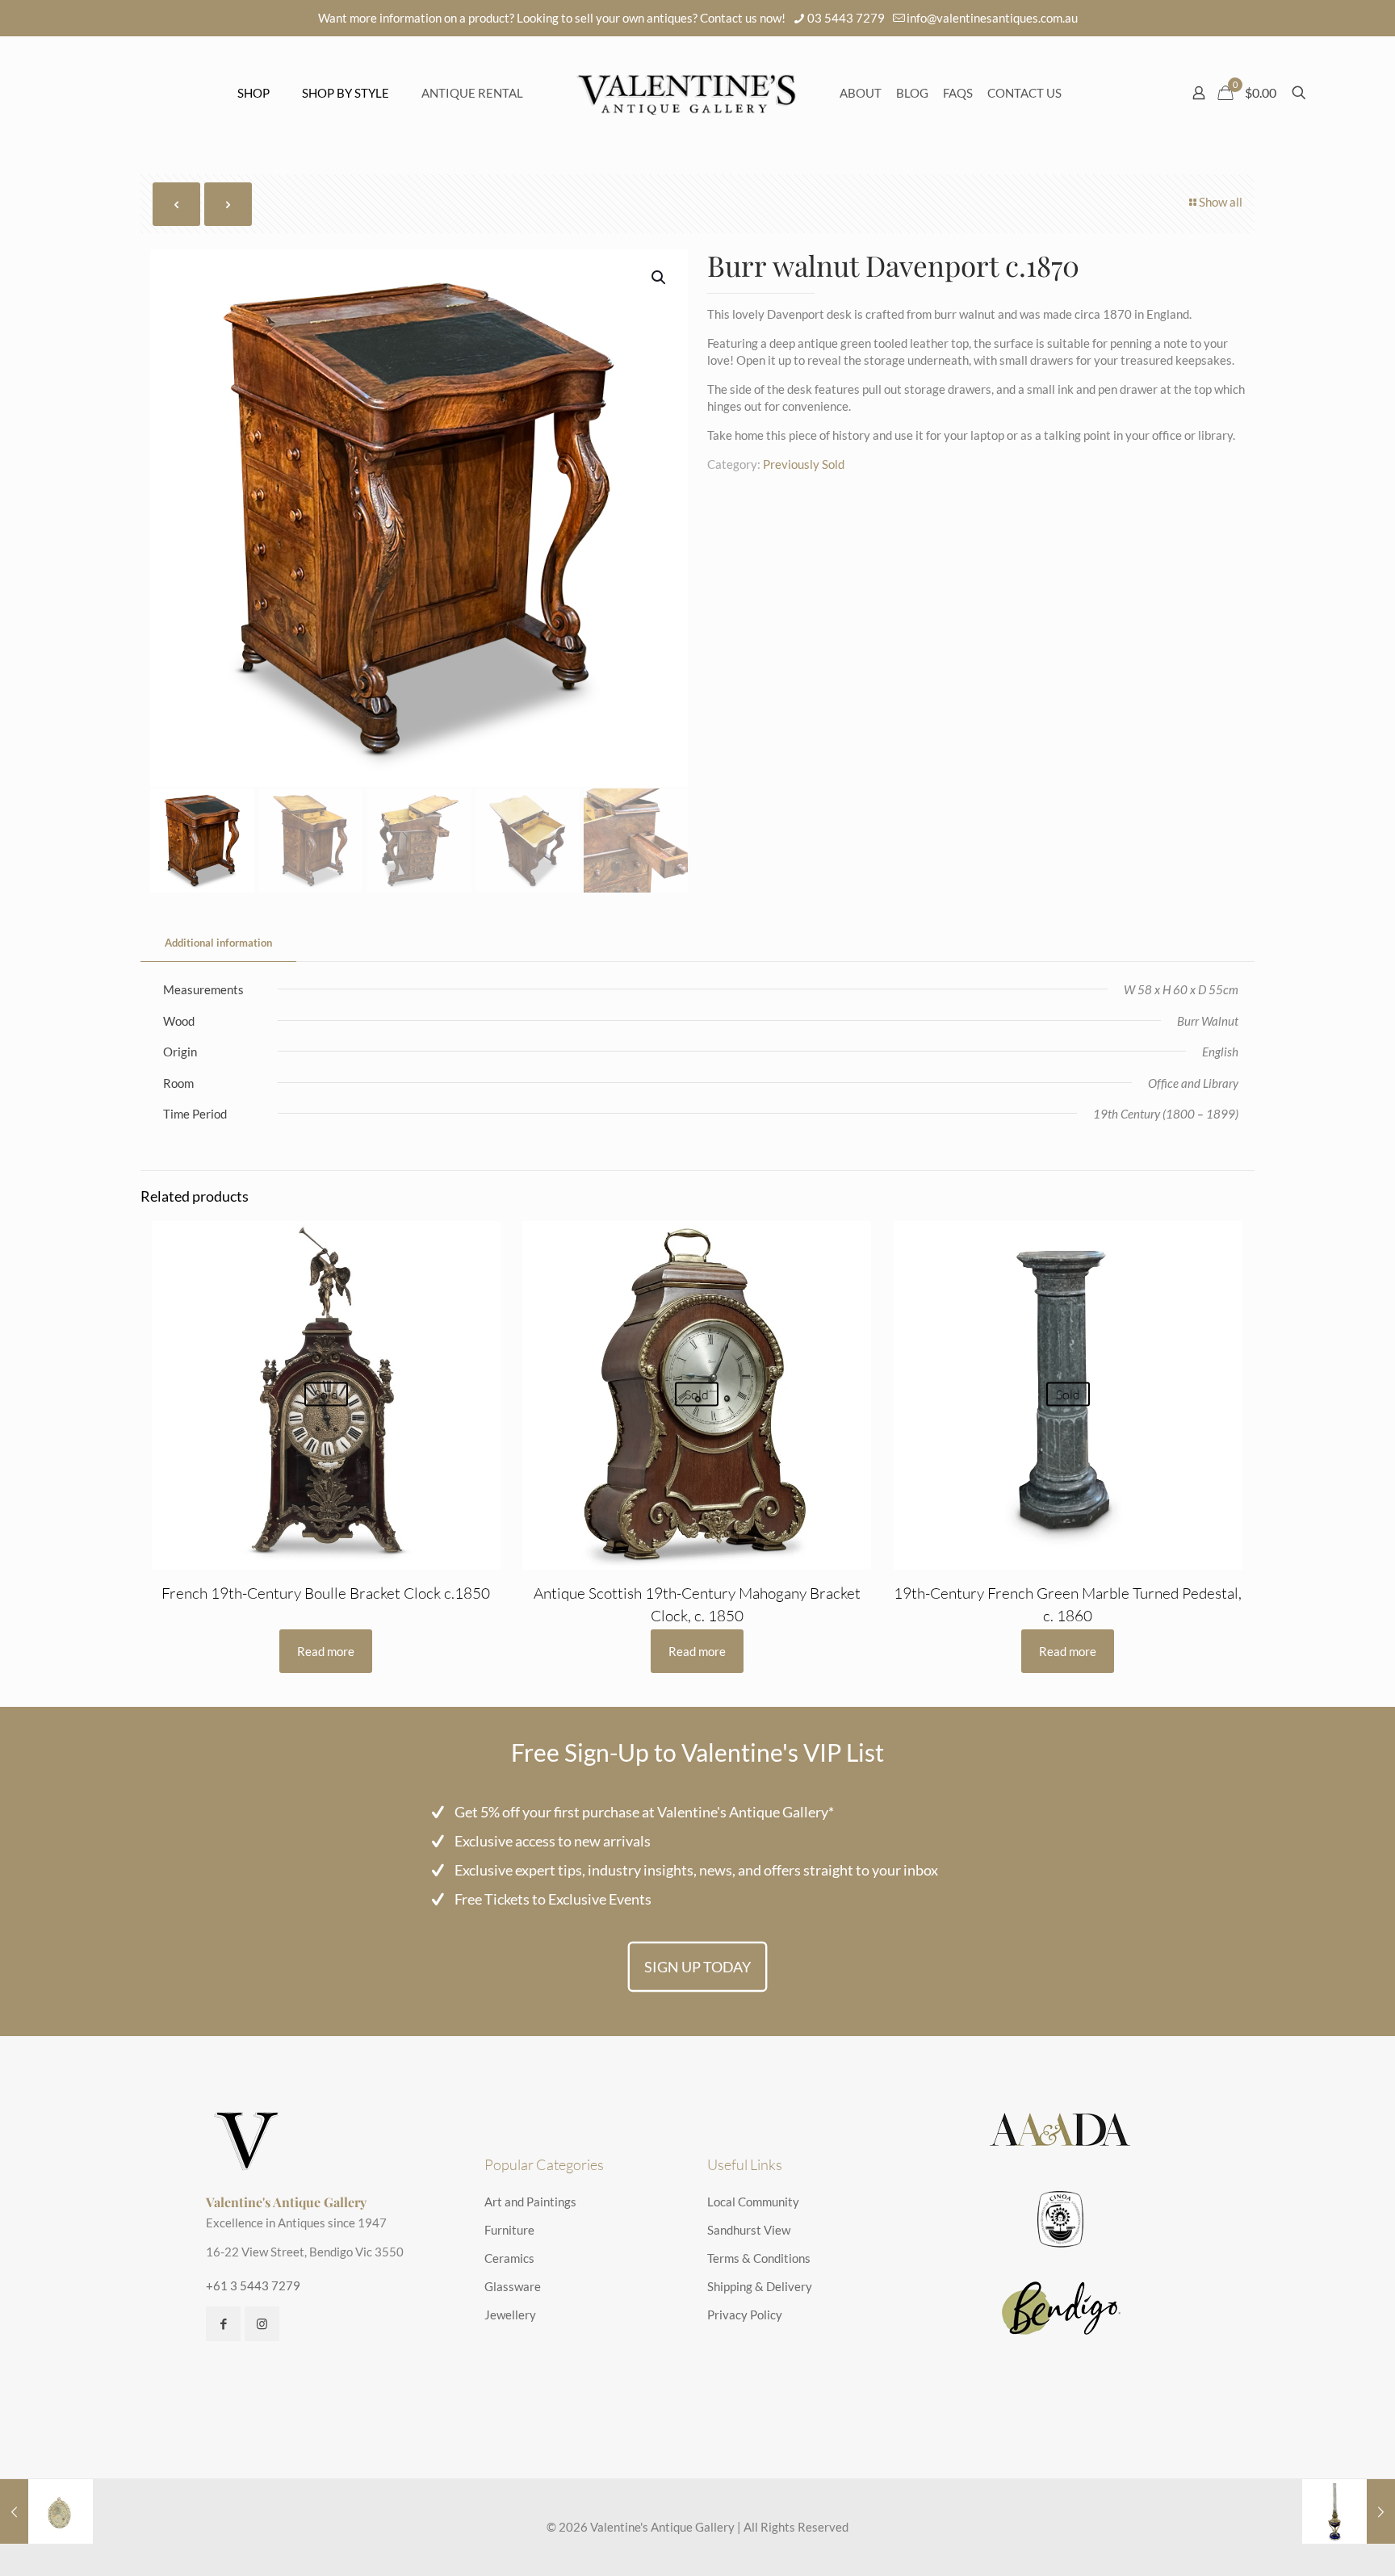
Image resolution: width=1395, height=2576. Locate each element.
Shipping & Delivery (760, 2286)
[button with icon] (223, 2324)
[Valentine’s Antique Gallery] (686, 93)
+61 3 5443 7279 (253, 2285)
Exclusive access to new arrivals (553, 1841)
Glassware (513, 2286)
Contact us (1024, 93)
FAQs (958, 93)
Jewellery (510, 2315)
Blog (912, 93)
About (861, 93)
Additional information (218, 943)
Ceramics (509, 2258)
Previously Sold (804, 464)
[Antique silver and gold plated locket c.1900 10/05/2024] (46, 2511)
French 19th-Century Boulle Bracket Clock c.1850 (326, 1593)
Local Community (753, 2202)
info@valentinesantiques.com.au (992, 18)
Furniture (509, 2230)
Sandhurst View (749, 2230)
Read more (326, 1651)
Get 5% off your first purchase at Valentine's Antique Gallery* (644, 1812)
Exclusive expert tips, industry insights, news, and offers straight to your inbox (696, 1870)
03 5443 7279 (846, 18)
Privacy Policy (745, 2315)
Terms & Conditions (759, 2258)
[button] (660, 278)
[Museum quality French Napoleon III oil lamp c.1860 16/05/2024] (1349, 2511)
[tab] (218, 943)
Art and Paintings (530, 2202)
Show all (1221, 202)
